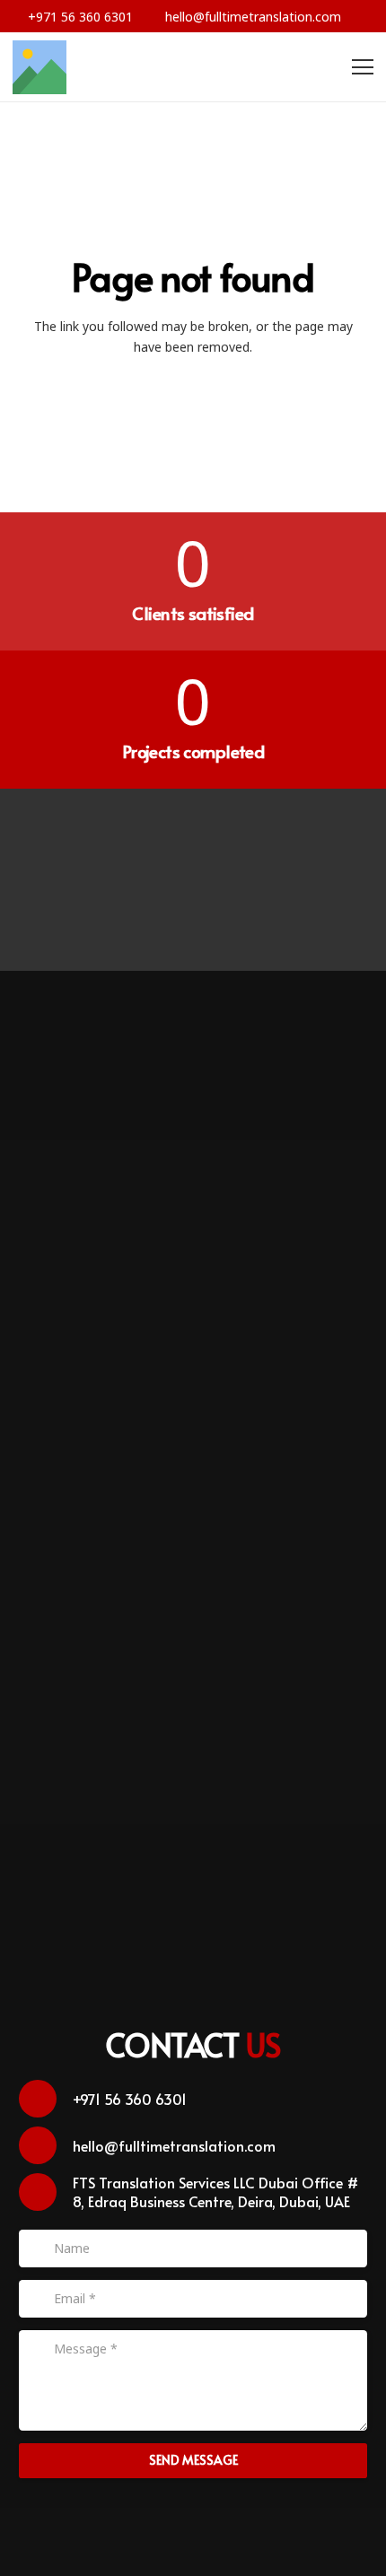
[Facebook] (85, 844)
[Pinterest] (229, 844)
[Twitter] (158, 844)
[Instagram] (302, 844)
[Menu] (363, 67)
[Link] (39, 67)
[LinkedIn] (193, 917)
